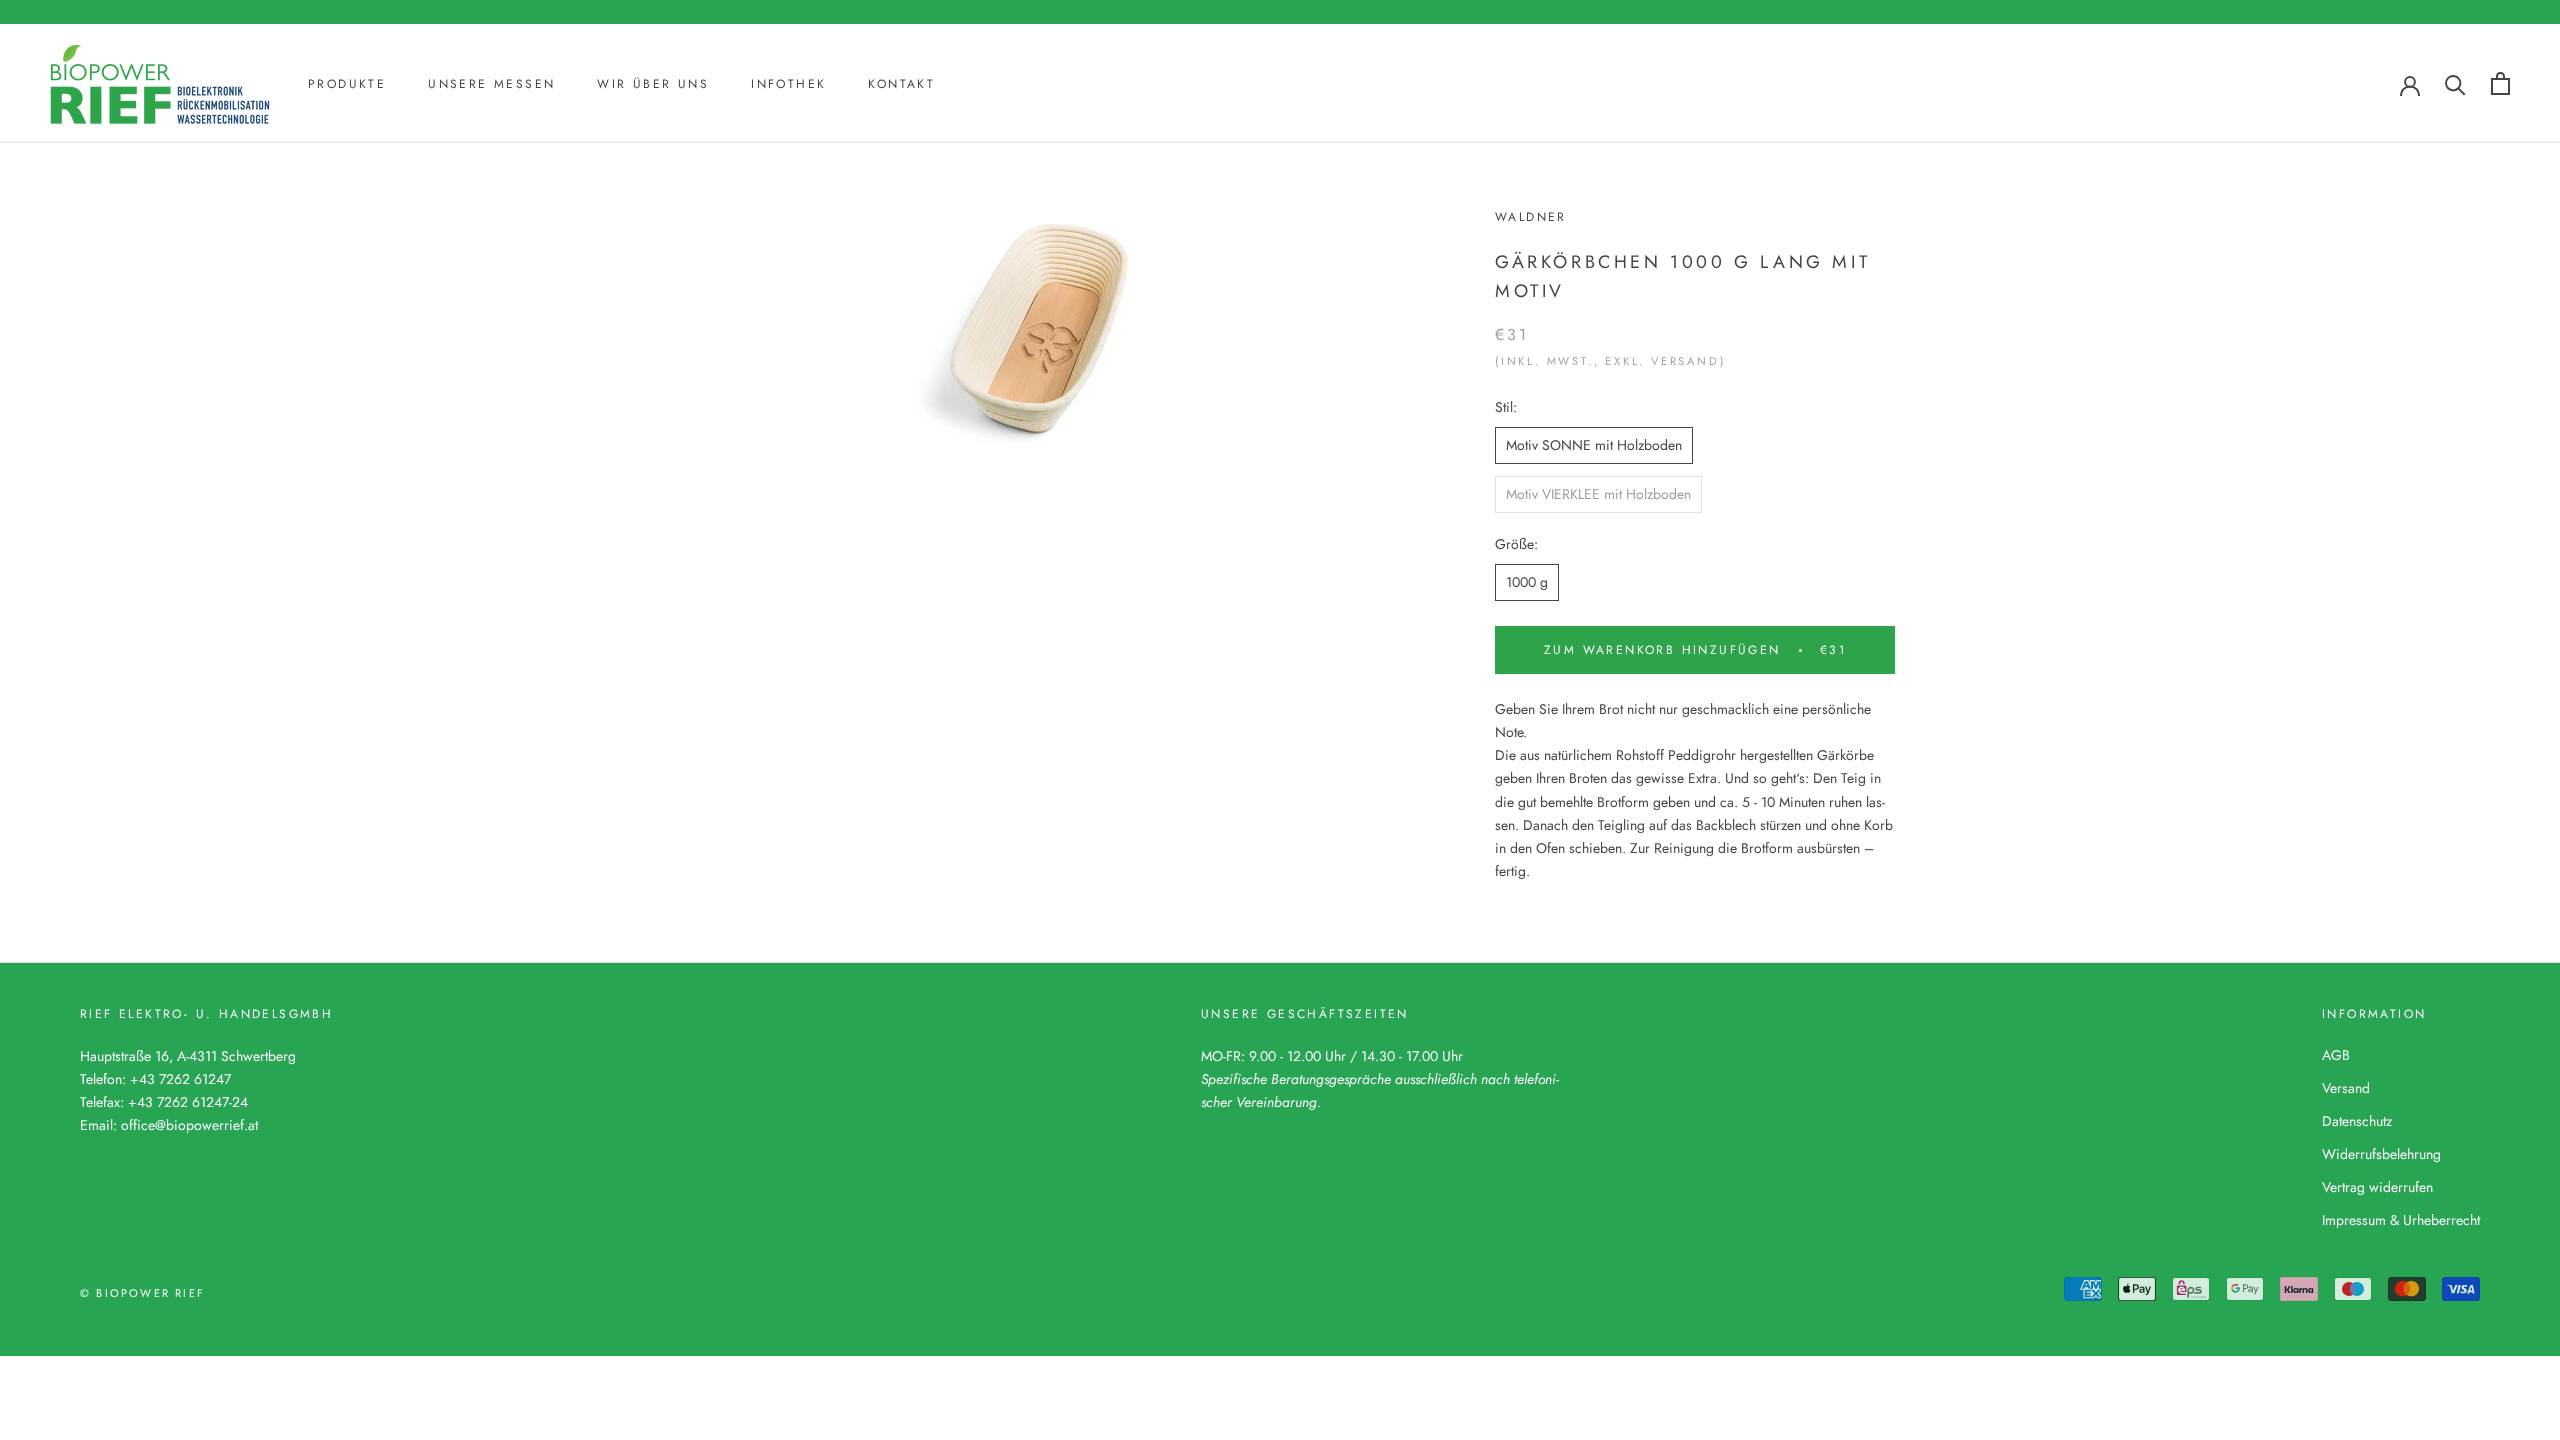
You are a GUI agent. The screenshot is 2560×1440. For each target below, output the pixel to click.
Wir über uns (653, 84)
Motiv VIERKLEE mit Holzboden (1598, 494)
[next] (1292, 365)
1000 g (1527, 582)
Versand (2346, 1088)
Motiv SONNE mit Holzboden (1594, 445)
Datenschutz (2357, 1121)
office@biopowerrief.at (189, 1125)
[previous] (817, 365)
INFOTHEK (788, 84)
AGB (2336, 1055)
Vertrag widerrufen (2377, 1187)
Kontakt (901, 84)
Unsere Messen (491, 84)
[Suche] (2455, 83)
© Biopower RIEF (142, 1293)
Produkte (347, 84)
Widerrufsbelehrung (2381, 1154)
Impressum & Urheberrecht (2401, 1220)
